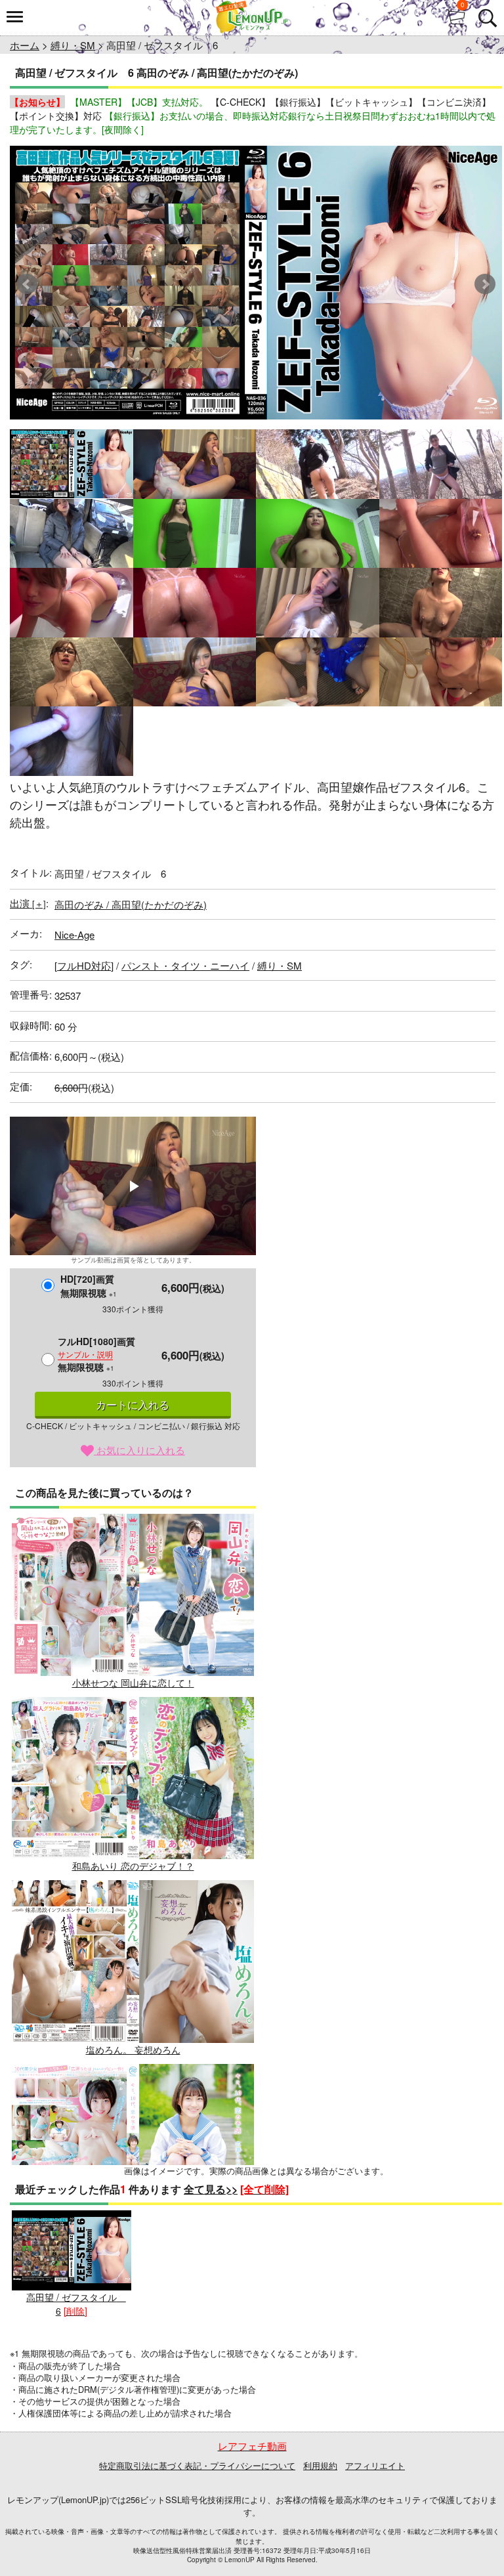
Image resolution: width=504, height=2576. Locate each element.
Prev (27, 284)
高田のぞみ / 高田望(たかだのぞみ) (131, 904)
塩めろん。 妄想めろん (133, 2049)
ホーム (25, 45)
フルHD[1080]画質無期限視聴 (96, 1354)
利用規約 (320, 2465)
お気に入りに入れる (139, 1450)
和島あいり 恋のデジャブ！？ (133, 1866)
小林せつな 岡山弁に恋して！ (133, 1683)
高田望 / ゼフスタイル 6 (76, 2304)
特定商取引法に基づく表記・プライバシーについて (197, 2465)
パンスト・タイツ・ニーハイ (185, 965)
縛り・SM (73, 45)
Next (485, 284)
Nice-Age (74, 934)
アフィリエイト (375, 2465)
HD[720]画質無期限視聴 (89, 1286)
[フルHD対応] (84, 965)
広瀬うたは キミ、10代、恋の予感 (133, 2233)
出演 (28, 903)
